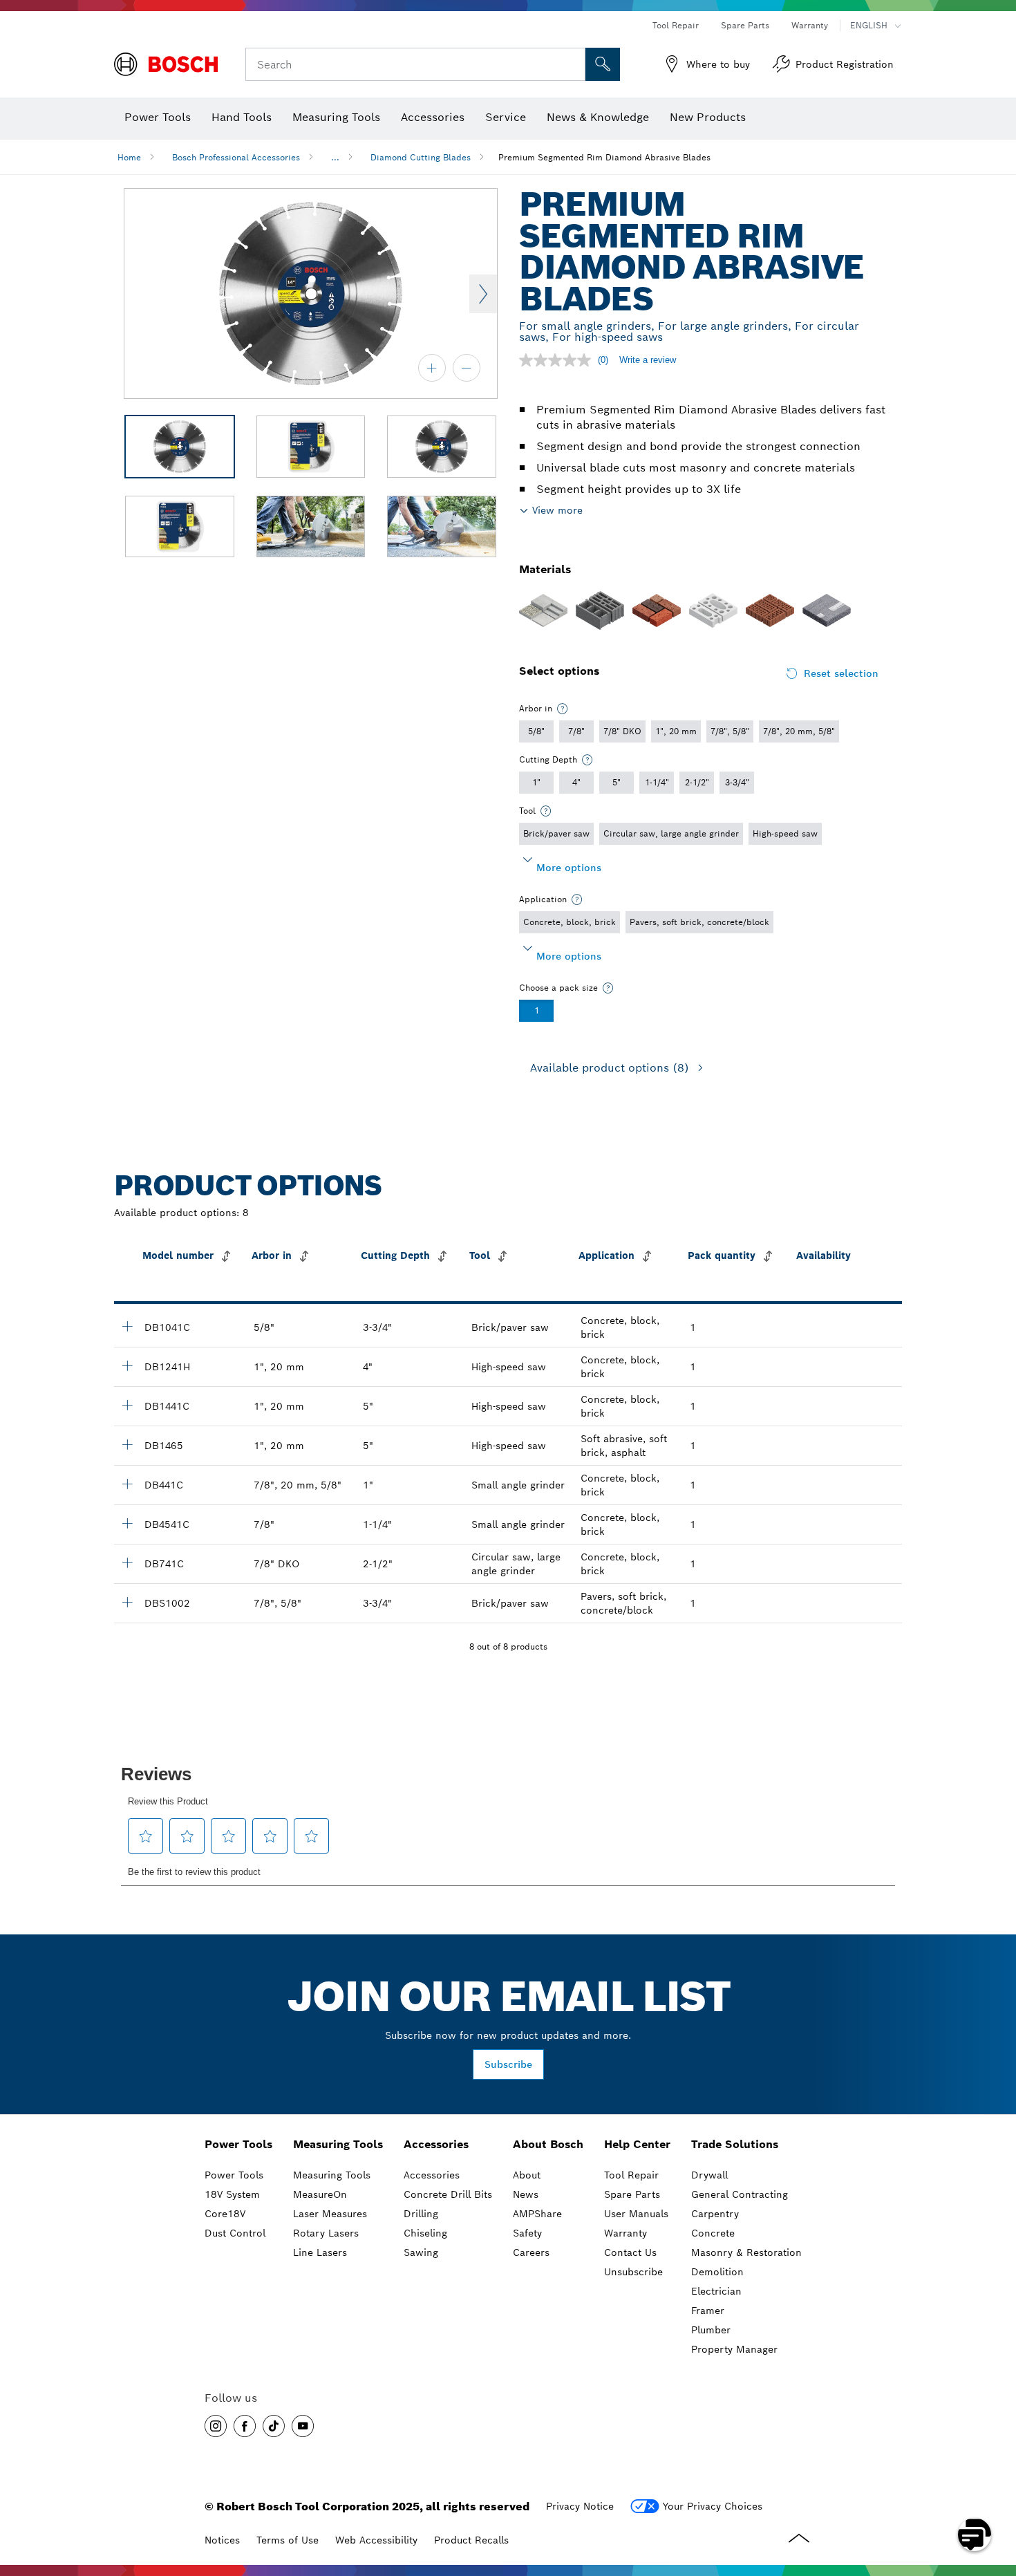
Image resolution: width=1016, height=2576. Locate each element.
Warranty (810, 25)
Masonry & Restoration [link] (746, 2252)
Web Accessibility (376, 2540)
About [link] (527, 2175)
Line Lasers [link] (320, 2252)
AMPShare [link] (537, 2214)
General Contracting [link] (740, 2194)
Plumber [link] (711, 2330)
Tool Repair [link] (631, 2175)
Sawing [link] (421, 2252)
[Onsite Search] (603, 64)
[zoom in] (432, 368)
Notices (222, 2540)
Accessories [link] (436, 2144)
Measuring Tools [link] (338, 2144)
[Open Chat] (975, 2535)
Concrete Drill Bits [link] (448, 2194)
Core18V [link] (225, 2214)
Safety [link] (527, 2233)
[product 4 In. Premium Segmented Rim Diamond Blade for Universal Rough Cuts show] (127, 1484)
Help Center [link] (637, 2144)
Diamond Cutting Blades (421, 157)
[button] (216, 2426)
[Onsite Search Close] (573, 64)
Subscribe (508, 2064)
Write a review (648, 360)
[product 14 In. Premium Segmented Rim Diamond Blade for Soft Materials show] (127, 1444)
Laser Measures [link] (330, 2214)
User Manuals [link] (636, 2214)
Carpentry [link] (715, 2214)
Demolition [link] (717, 2272)
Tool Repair (676, 25)
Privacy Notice (580, 2506)
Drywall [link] (709, 2175)
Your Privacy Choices (713, 2506)
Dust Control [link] (235, 2233)
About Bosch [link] (548, 2144)
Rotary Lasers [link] (326, 2233)
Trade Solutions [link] (735, 2144)
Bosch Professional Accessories (236, 157)
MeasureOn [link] (320, 2194)
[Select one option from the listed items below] (563, 709)
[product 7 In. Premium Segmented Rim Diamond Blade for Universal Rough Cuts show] (127, 1562)
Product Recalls (471, 2540)
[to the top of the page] (995, 2494)
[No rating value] (558, 360)
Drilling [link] (421, 2214)
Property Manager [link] (734, 2349)
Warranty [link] (625, 2233)
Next (483, 294)
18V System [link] (232, 2194)
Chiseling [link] (425, 2233)
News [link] (526, 2194)
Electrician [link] (716, 2291)
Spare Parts (745, 25)
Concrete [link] (713, 2233)
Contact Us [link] (630, 2252)
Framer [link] (708, 2311)
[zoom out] (467, 368)
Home (129, 157)
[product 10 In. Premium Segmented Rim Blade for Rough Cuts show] (127, 1602)
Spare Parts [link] (632, 2194)
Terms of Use (288, 2540)
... (335, 157)
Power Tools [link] (238, 2144)
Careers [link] (531, 2252)
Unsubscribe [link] (633, 2272)
